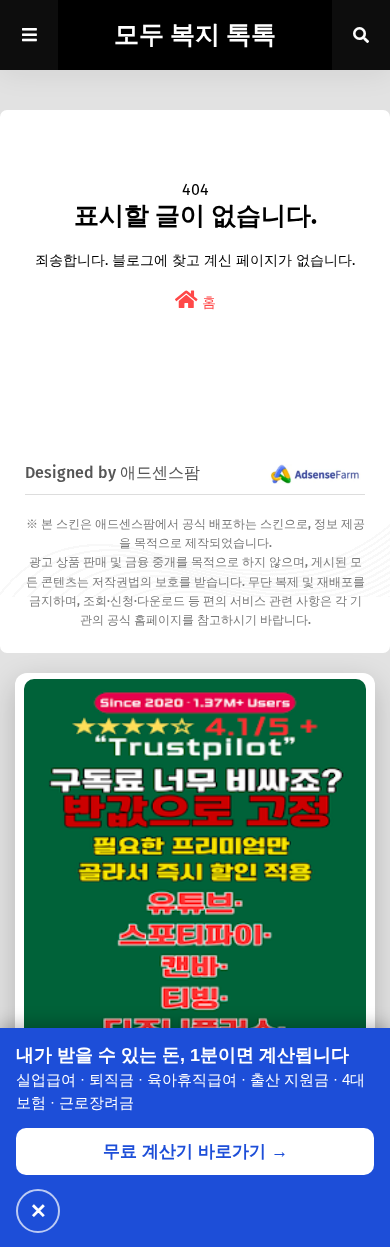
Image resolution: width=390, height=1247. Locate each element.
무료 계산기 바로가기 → (195, 1151)
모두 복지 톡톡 (195, 35)
